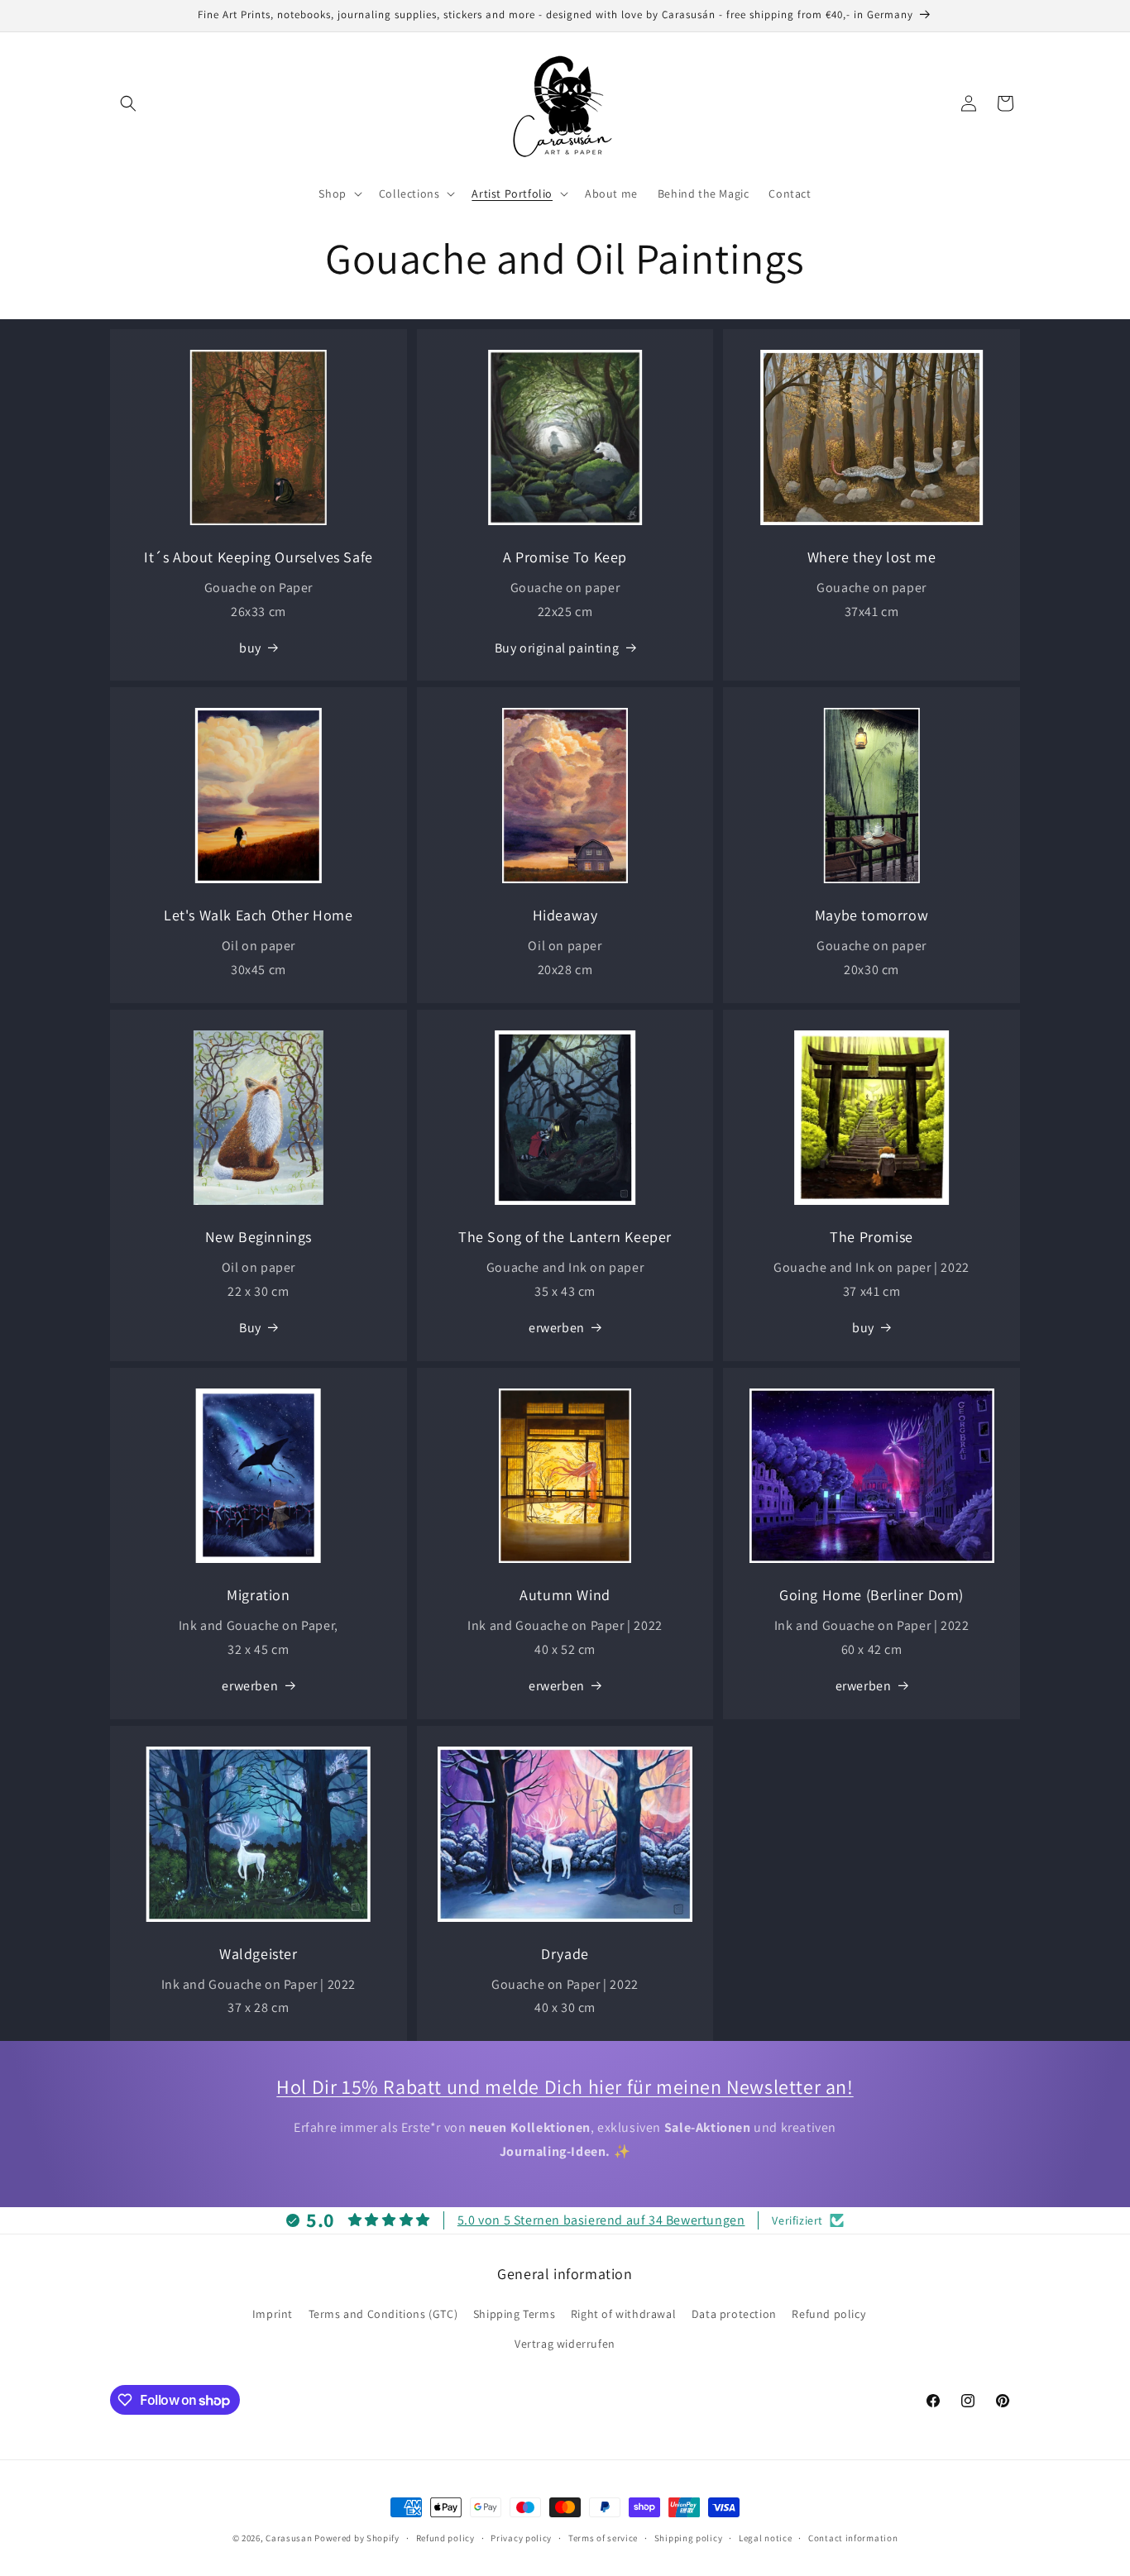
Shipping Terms (514, 2314)
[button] (128, 103)
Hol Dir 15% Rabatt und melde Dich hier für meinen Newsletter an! (565, 2086)
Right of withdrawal (623, 2314)
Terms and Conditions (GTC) (383, 2314)
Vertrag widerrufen (565, 2344)
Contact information (853, 2538)
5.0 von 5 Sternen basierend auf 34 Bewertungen (601, 2220)
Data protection (734, 2314)
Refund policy (828, 2314)
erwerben (557, 1328)
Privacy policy (521, 2538)
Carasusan (289, 2538)
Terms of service (603, 2538)
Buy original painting (557, 648)
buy (250, 648)
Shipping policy (689, 2538)
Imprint (273, 2314)
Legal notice (765, 2538)
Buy (250, 1328)
